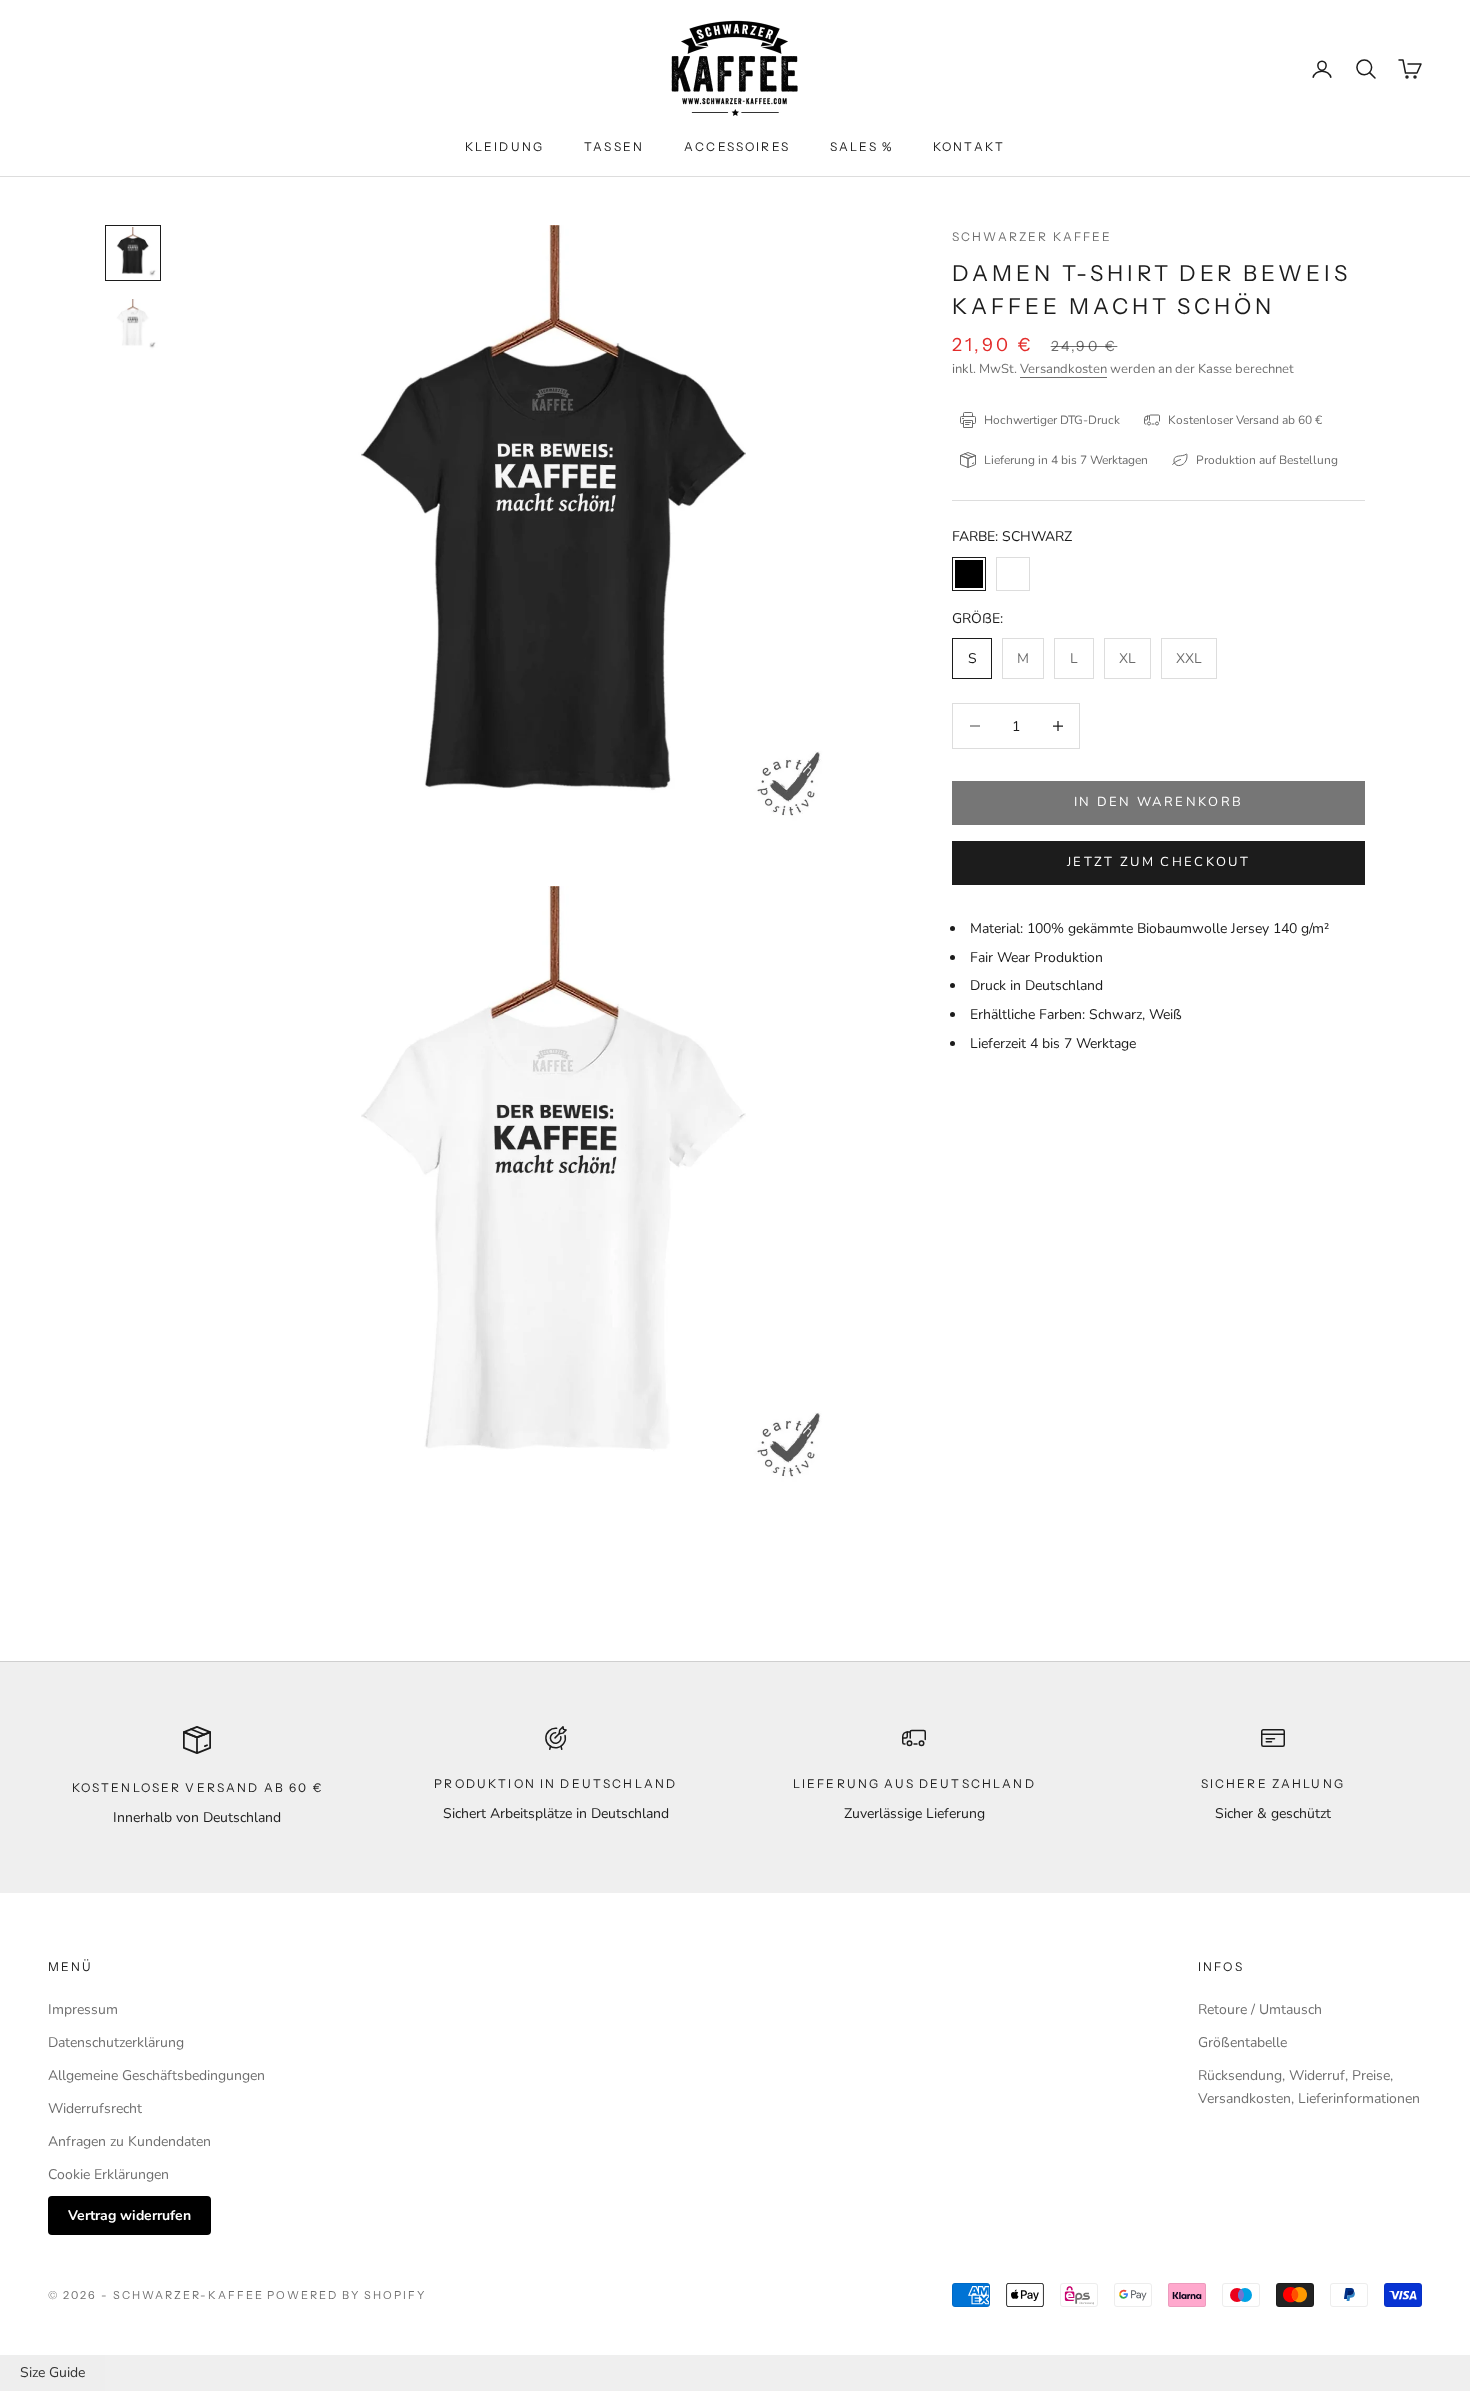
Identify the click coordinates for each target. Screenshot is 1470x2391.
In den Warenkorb (1158, 802)
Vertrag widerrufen (129, 2215)
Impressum (83, 2009)
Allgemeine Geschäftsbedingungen (156, 2075)
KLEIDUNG (504, 146)
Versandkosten (1063, 369)
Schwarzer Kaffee (1032, 236)
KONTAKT (969, 146)
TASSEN (614, 146)
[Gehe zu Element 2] (133, 325)
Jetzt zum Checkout (1158, 862)
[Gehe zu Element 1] (133, 253)
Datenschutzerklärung (116, 2042)
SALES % (861, 146)
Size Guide (52, 2372)
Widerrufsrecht (95, 2108)
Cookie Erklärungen (108, 2174)
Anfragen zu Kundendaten (129, 2141)
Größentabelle (1242, 2042)
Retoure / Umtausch (1260, 2009)
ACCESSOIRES (737, 146)
